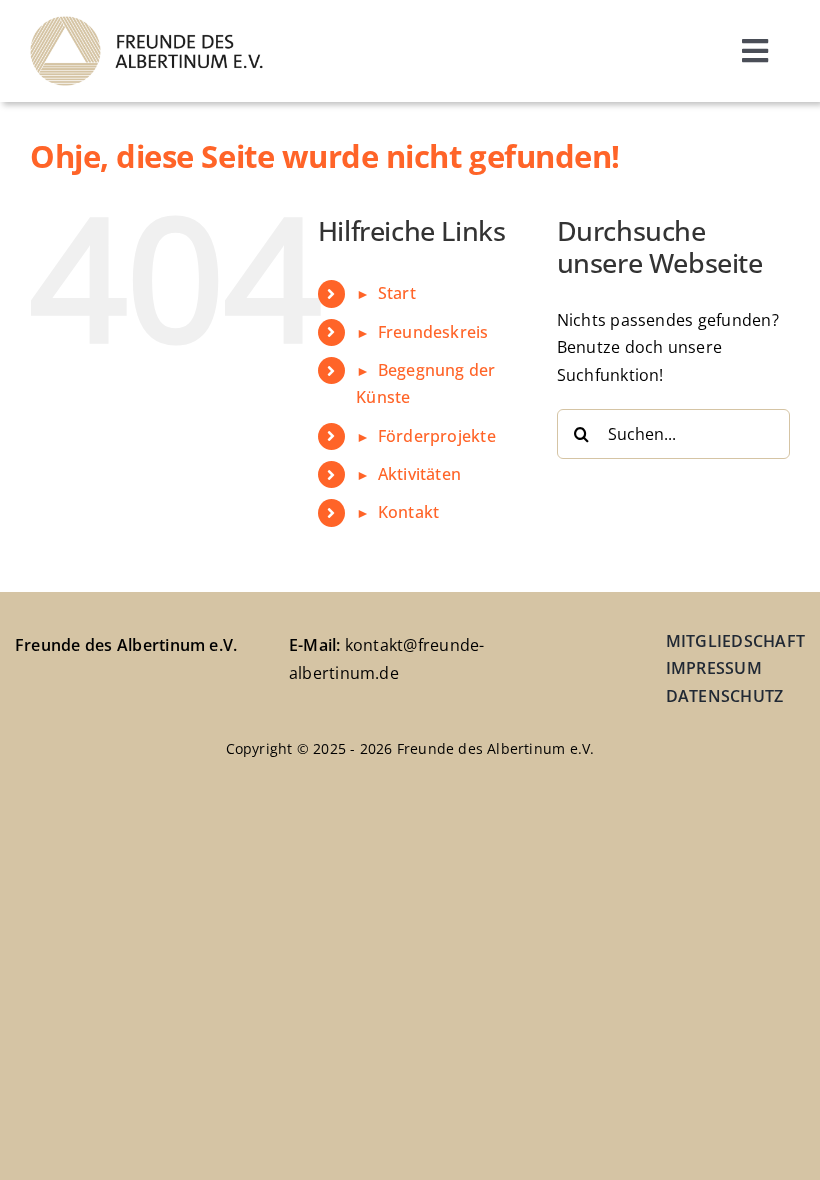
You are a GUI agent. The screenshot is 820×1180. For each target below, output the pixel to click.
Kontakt (408, 512)
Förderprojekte (437, 436)
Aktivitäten (419, 474)
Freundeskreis (433, 332)
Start (397, 293)
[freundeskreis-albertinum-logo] (146, 24)
